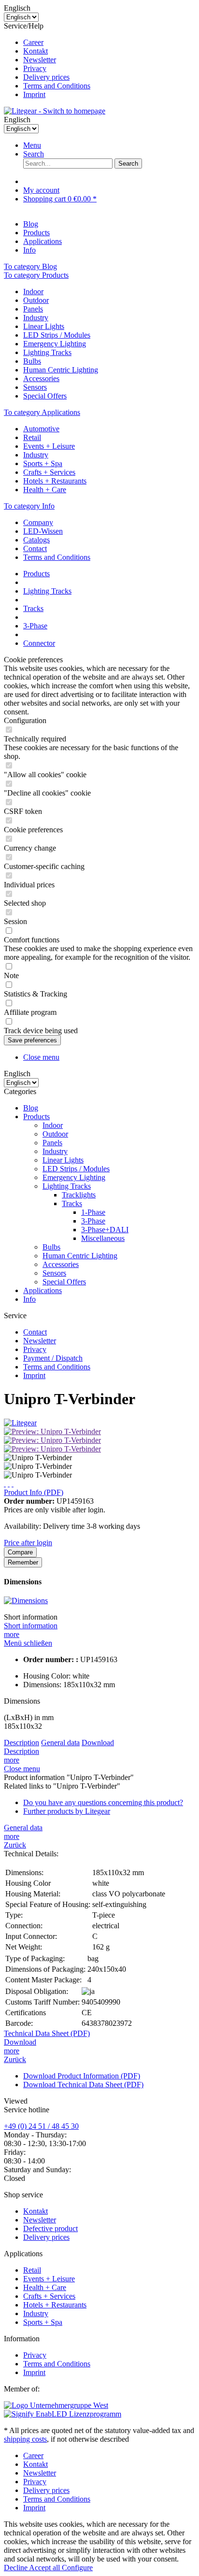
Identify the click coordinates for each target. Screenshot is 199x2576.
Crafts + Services (49, 472)
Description (21, 1743)
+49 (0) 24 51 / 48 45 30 (41, 2126)
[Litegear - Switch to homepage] (55, 111)
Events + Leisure (49, 446)
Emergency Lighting (55, 344)
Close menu (41, 1057)
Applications (43, 1290)
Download (98, 1743)
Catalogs (36, 540)
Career (33, 42)
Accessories (41, 378)
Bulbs (32, 361)
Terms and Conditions (57, 86)
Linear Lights (44, 326)
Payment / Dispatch (53, 1358)
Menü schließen (28, 1643)
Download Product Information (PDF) (82, 2076)
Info (29, 1299)
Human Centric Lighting (61, 370)
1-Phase (93, 1212)
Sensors (35, 387)
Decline (16, 2568)
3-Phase (93, 1221)
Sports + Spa (43, 463)
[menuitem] (109, 43)
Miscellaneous (103, 1238)
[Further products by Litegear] (20, 1423)
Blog (31, 1108)
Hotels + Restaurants (55, 481)
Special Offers (45, 396)
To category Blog (30, 266)
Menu (32, 145)
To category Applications (42, 412)
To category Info (29, 506)
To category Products (36, 275)
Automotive (41, 429)
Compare (20, 1552)
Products (36, 1117)
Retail (32, 437)
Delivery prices (46, 77)
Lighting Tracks (47, 352)
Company (38, 522)
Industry (36, 318)
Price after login (28, 1543)
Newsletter (40, 60)
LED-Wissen (43, 531)
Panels (33, 309)
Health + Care (45, 490)
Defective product (50, 2228)
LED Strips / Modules (57, 335)
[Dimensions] (26, 1601)
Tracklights (79, 1195)
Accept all (45, 2568)
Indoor (33, 292)
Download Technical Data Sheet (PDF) (83, 2085)
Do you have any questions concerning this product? (103, 1802)
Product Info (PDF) (34, 1492)
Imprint (34, 94)
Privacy (35, 68)
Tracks (72, 1203)
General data (60, 1743)
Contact (35, 548)
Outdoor (36, 300)
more (12, 1634)
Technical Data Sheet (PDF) (47, 2033)
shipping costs (25, 2439)
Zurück (15, 1845)
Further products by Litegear (67, 1811)
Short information (31, 1626)
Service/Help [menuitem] (47, 60)
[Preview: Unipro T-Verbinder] (52, 1431)
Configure (77, 2568)
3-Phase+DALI (105, 1230)
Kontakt (36, 51)
